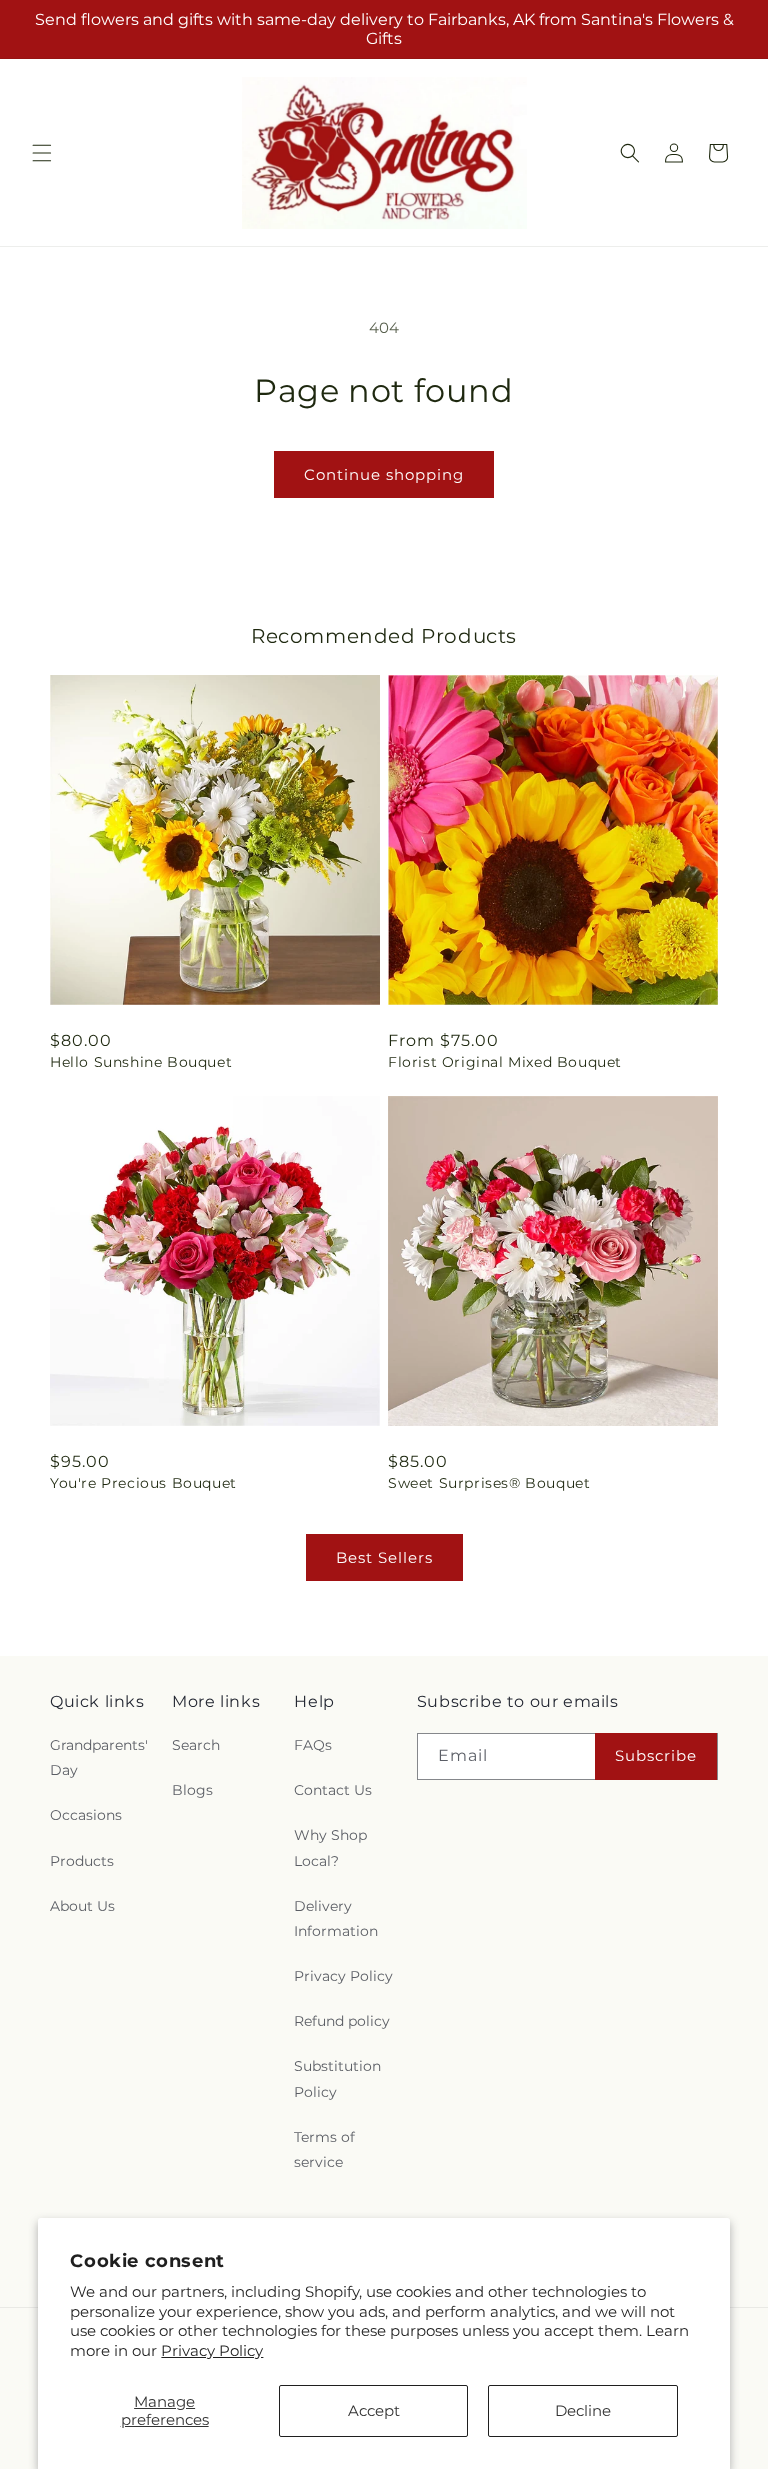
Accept (374, 2410)
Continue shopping (384, 474)
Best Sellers (384, 1557)
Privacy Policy (212, 2350)
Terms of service (324, 2149)
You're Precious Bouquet (143, 1483)
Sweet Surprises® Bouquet (489, 1483)
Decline (583, 2410)
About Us (82, 1906)
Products (82, 1861)
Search (196, 1745)
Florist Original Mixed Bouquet (505, 1062)
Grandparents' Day (99, 1757)
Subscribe (656, 1755)
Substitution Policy (337, 2078)
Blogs (192, 1790)
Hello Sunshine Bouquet (141, 1062)
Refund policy (342, 2021)
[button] (42, 153)
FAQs (313, 1745)
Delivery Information (336, 1918)
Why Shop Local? (330, 1847)
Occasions (86, 1815)
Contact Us (333, 1790)
